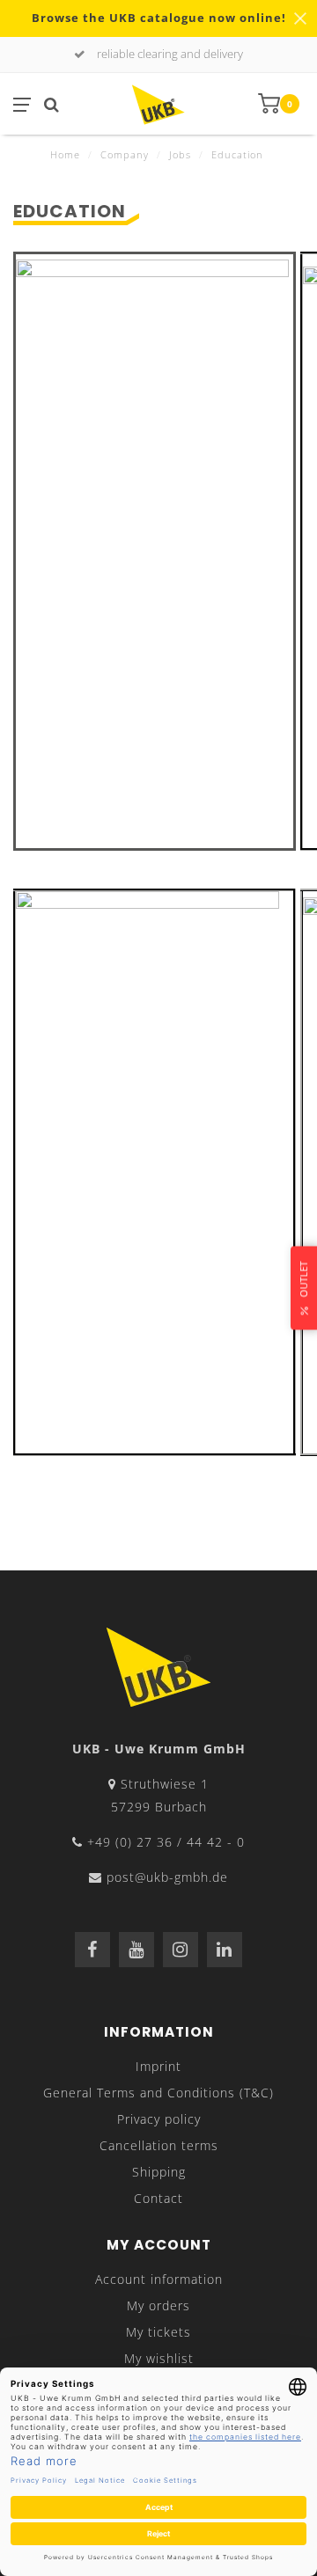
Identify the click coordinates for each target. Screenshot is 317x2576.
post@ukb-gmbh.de (167, 1877)
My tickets (158, 2332)
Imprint (158, 2066)
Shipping (159, 2172)
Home (65, 154)
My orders (158, 2305)
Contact (158, 2198)
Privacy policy (159, 2119)
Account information (159, 2279)
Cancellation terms (159, 2145)
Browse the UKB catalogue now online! (159, 18)
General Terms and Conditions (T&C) (158, 2093)
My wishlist (159, 2358)
